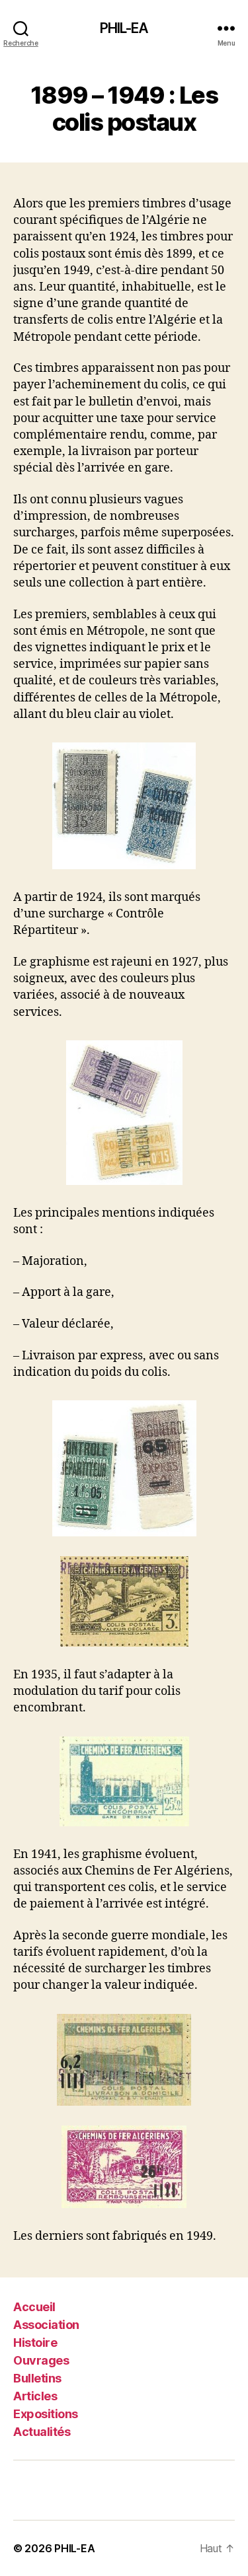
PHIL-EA (124, 28)
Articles (35, 2396)
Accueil (34, 2307)
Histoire (35, 2343)
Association (46, 2325)
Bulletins (37, 2378)
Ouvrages (41, 2360)
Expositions (46, 2414)
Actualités (42, 2432)
